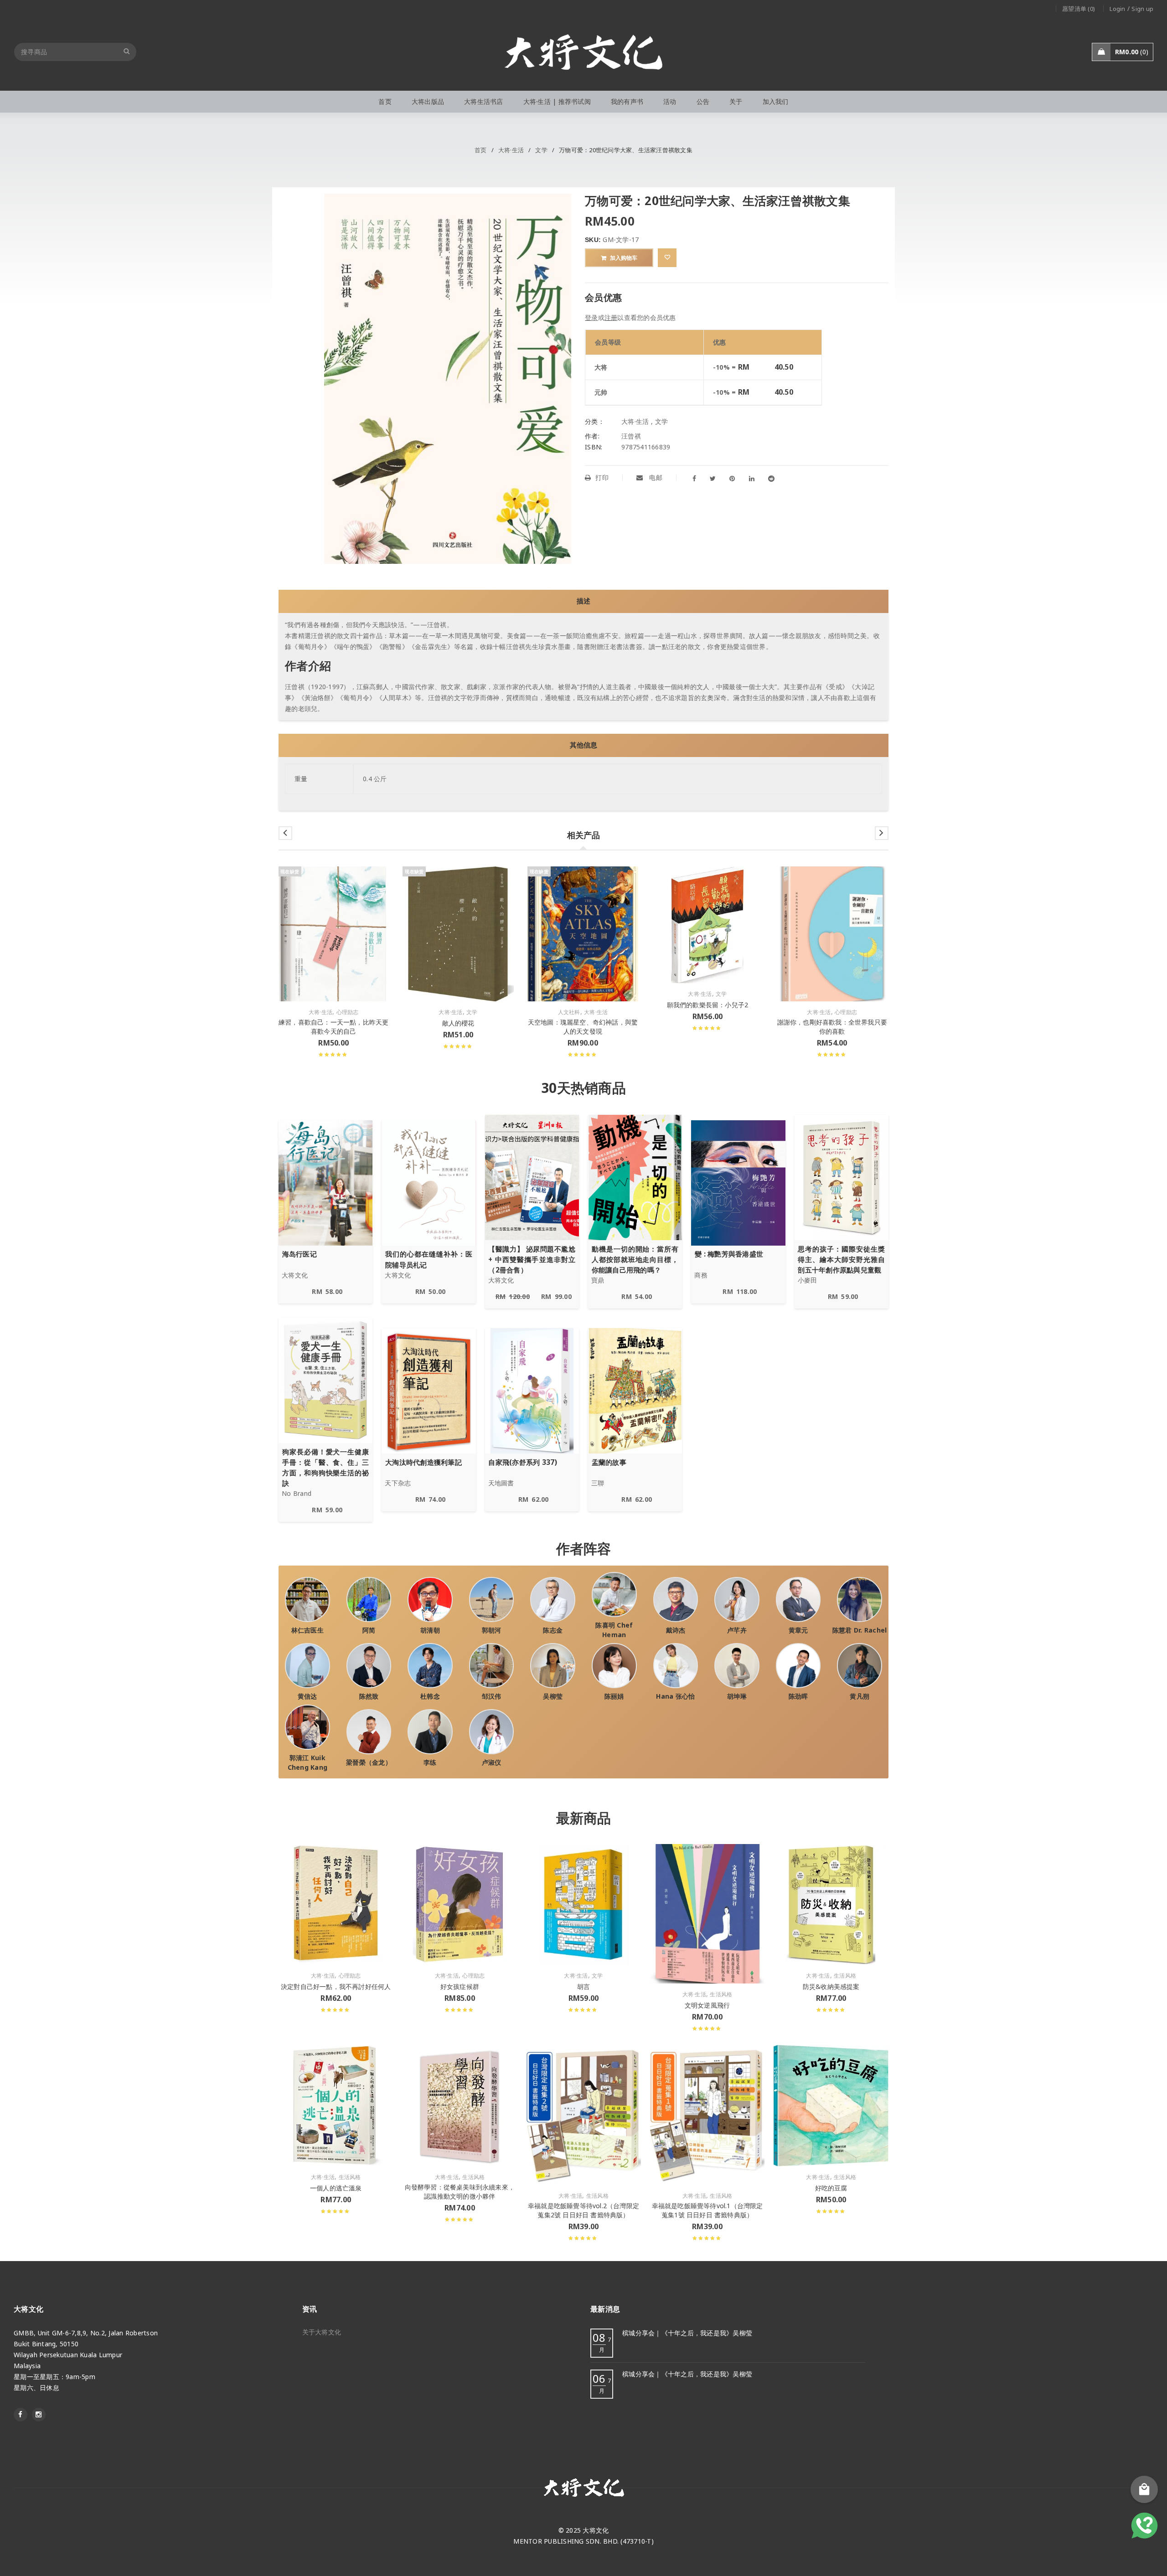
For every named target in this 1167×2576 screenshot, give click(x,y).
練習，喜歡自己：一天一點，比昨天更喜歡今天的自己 (333, 1027)
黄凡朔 (860, 1696)
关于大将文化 (322, 2332)
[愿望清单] (667, 258)
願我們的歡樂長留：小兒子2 (708, 1005)
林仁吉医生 (307, 1630)
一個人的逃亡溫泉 (336, 2188)
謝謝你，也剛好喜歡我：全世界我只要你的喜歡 (832, 1027)
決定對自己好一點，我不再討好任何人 (336, 1986)
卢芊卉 (737, 1630)
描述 (583, 601)
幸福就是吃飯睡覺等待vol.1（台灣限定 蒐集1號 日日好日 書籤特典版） (707, 2210)
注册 (611, 317)
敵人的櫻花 (458, 1023)
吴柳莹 (553, 1696)
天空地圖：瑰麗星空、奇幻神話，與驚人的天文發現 (583, 1027)
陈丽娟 (614, 1696)
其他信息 (583, 745)
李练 (430, 1762)
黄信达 (307, 1696)
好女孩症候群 (460, 1986)
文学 (541, 150)
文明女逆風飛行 (707, 2005)
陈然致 (369, 1696)
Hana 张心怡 (675, 1696)
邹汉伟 (492, 1696)
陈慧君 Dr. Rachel (860, 1630)
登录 (591, 317)
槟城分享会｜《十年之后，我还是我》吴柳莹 (687, 2333)
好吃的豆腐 (831, 2188)
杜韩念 (430, 1696)
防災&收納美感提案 (831, 1986)
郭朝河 (492, 1630)
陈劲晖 (798, 1696)
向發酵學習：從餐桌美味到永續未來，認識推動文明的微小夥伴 (460, 2192)
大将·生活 (511, 150)
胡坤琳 (737, 1696)
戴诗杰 (676, 1630)
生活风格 (721, 1994)
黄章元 (798, 1630)
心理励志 (348, 1012)
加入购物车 (624, 258)
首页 (481, 150)
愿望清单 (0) (1079, 9)
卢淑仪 (492, 1762)
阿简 (369, 1630)
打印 (602, 477)
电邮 (655, 477)
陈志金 (553, 1630)
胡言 (583, 1986)
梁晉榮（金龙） (369, 1762)
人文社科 (569, 1012)
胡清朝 (430, 1630)
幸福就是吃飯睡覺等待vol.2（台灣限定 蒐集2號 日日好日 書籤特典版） (583, 2210)
